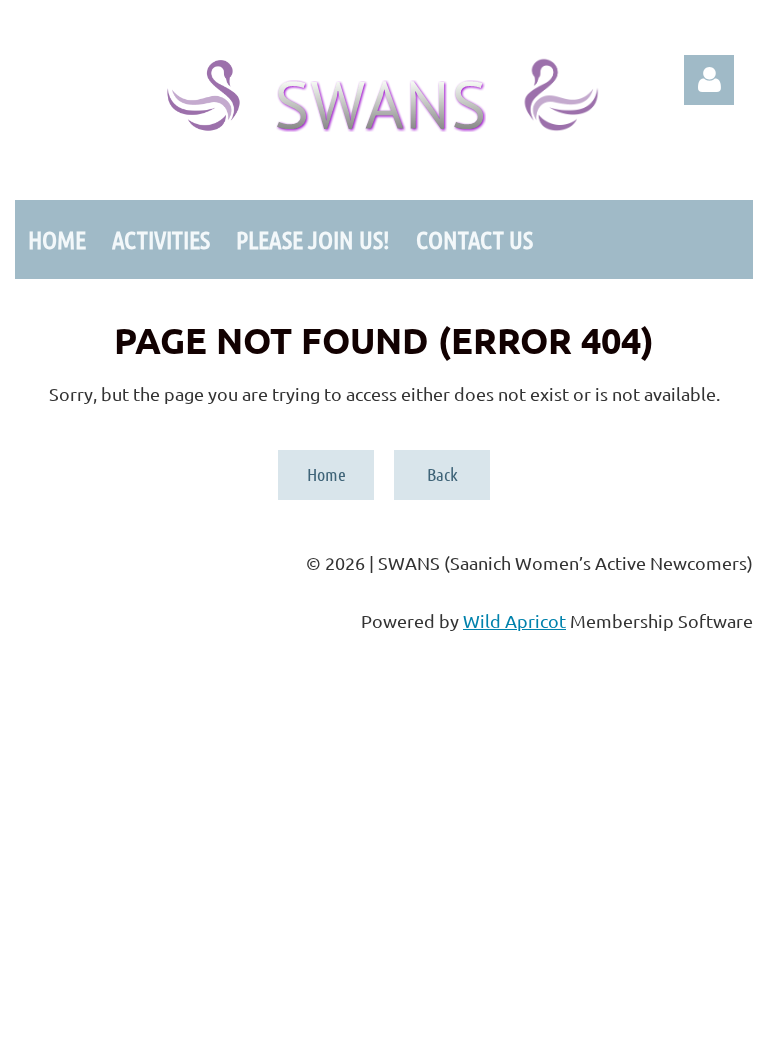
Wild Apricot (514, 620)
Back (442, 474)
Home (326, 474)
